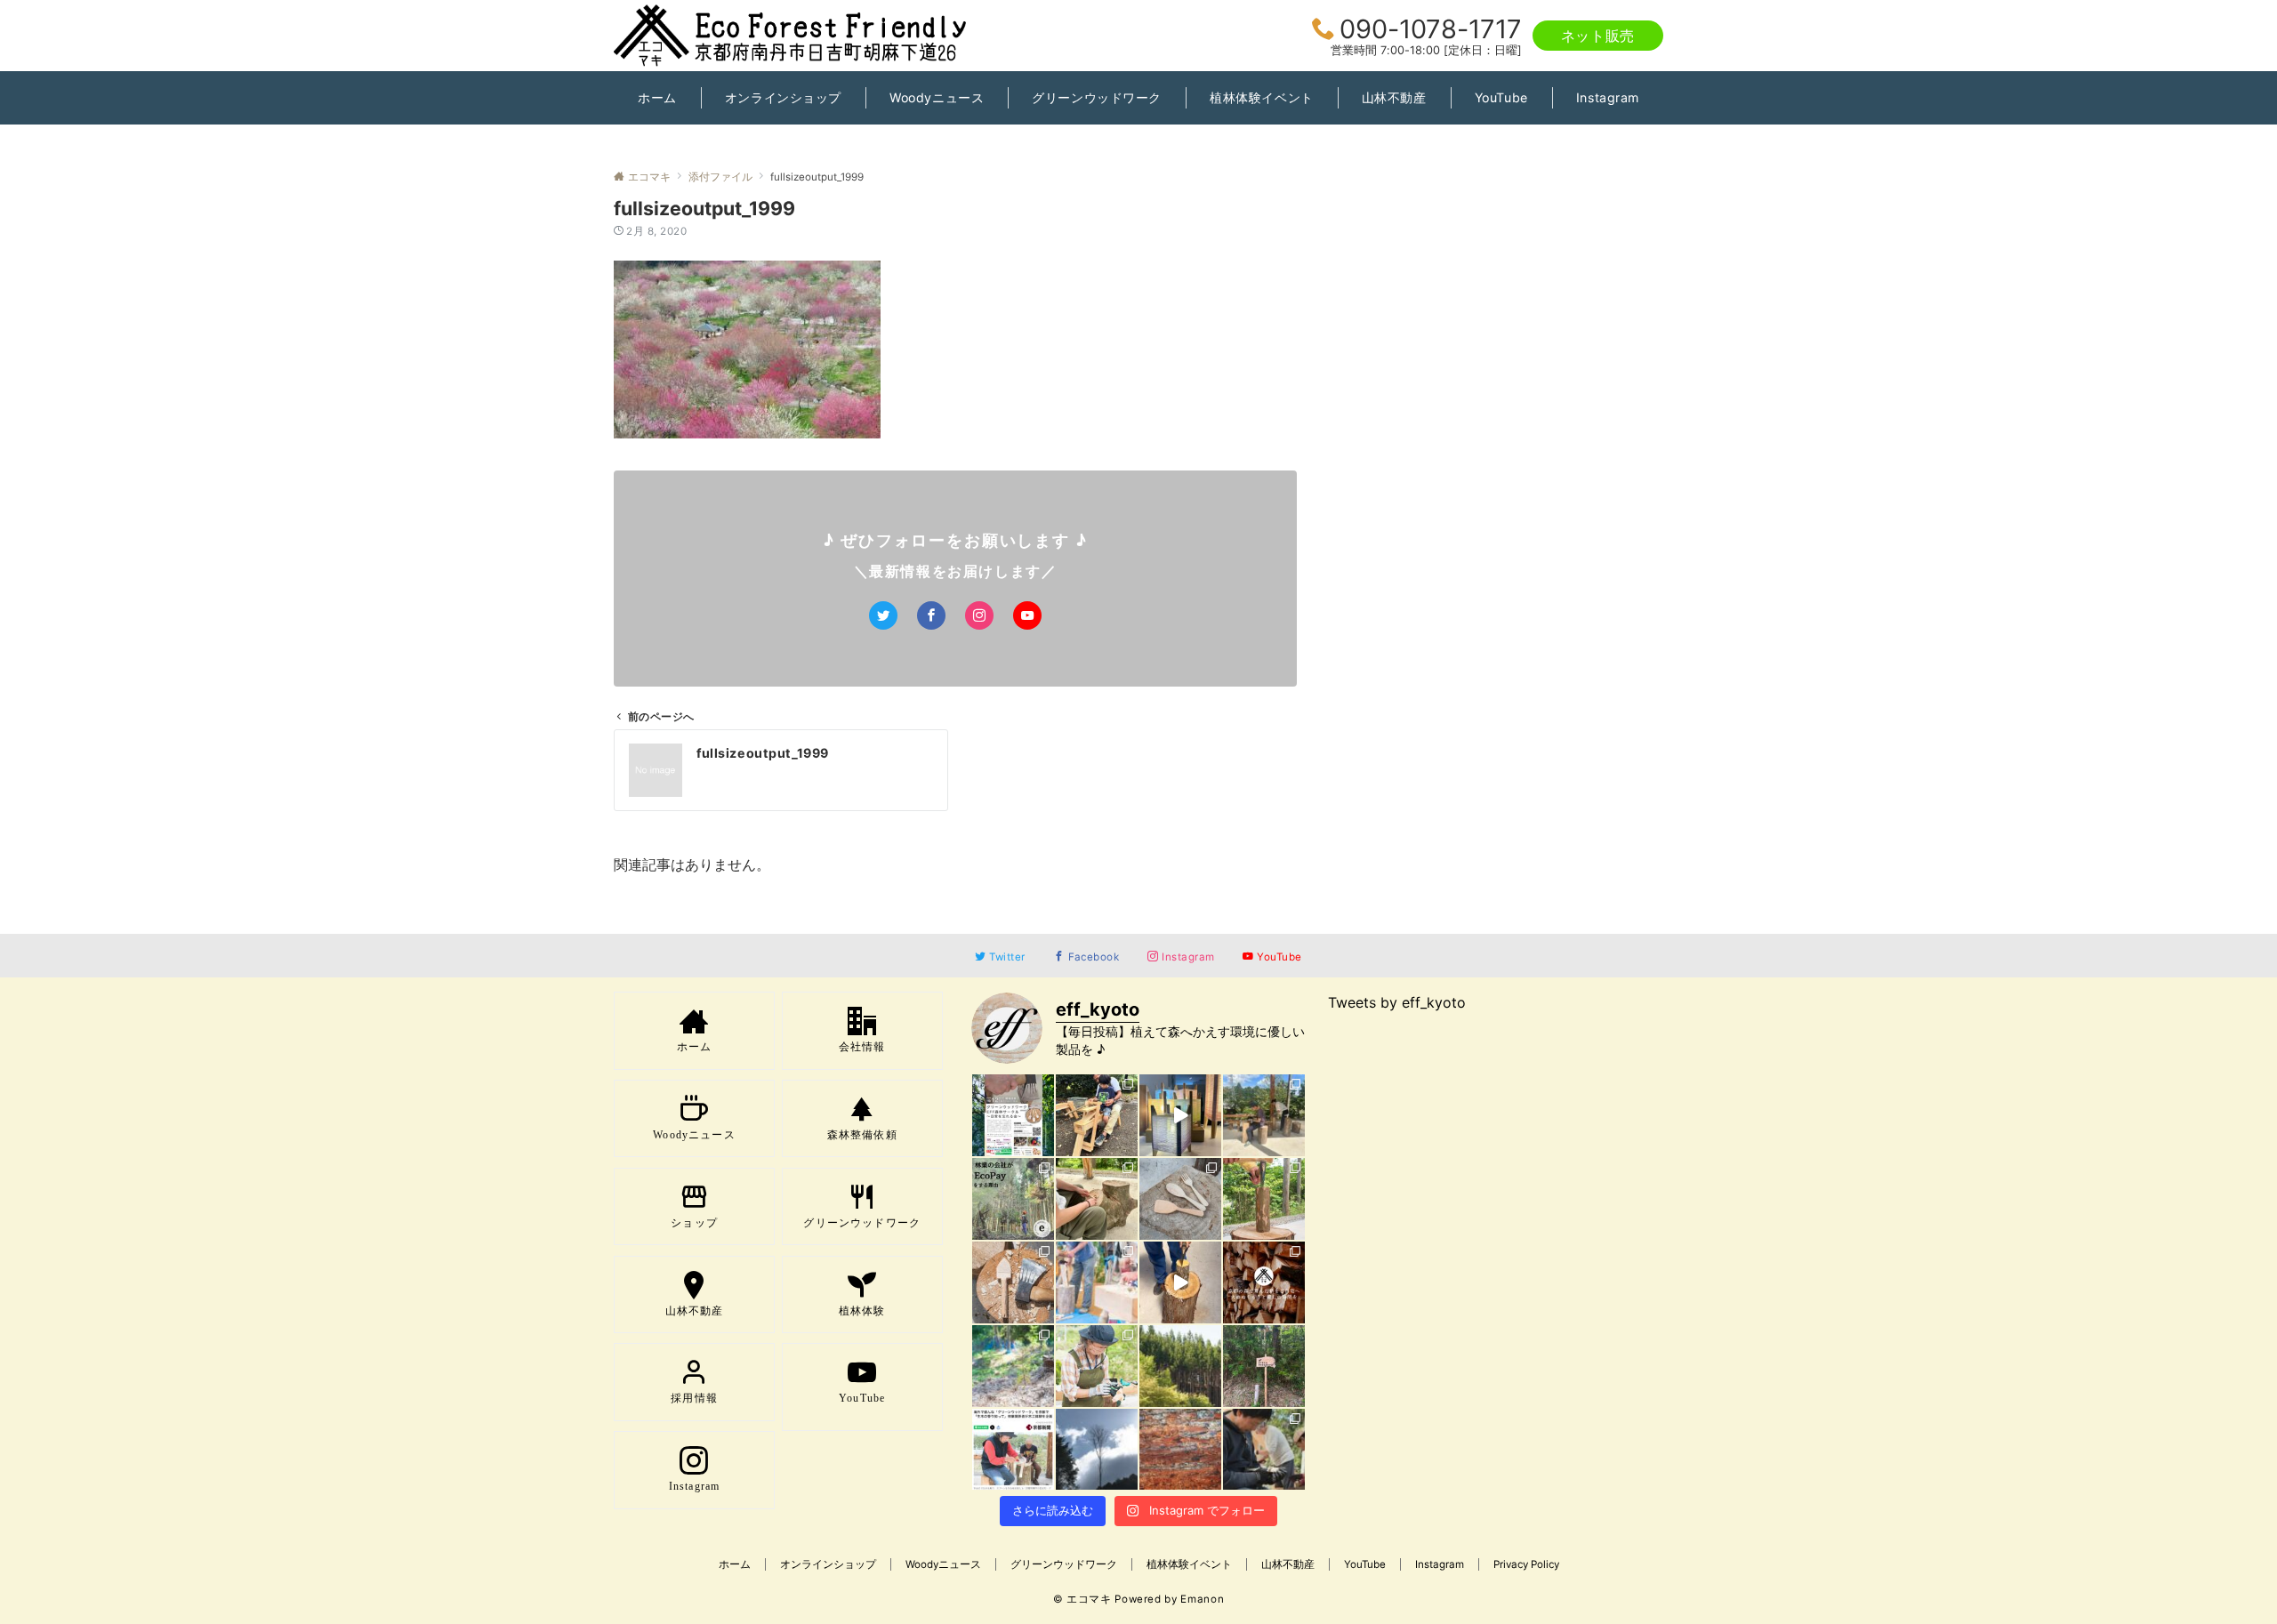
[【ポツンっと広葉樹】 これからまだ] (1097, 1450)
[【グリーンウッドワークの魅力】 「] (1264, 1450)
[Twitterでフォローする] (883, 615)
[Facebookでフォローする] (931, 615)
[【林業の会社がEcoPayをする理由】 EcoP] (1013, 1199)
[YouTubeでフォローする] (1027, 615)
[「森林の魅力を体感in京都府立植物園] (1097, 1115)
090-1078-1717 (1431, 29)
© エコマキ (1082, 1599)
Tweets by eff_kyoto (1397, 1002)
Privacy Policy (1526, 1564)
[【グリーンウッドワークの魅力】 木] (1264, 1199)
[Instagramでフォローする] (979, 615)
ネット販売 (1598, 36)
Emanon (1202, 1599)
